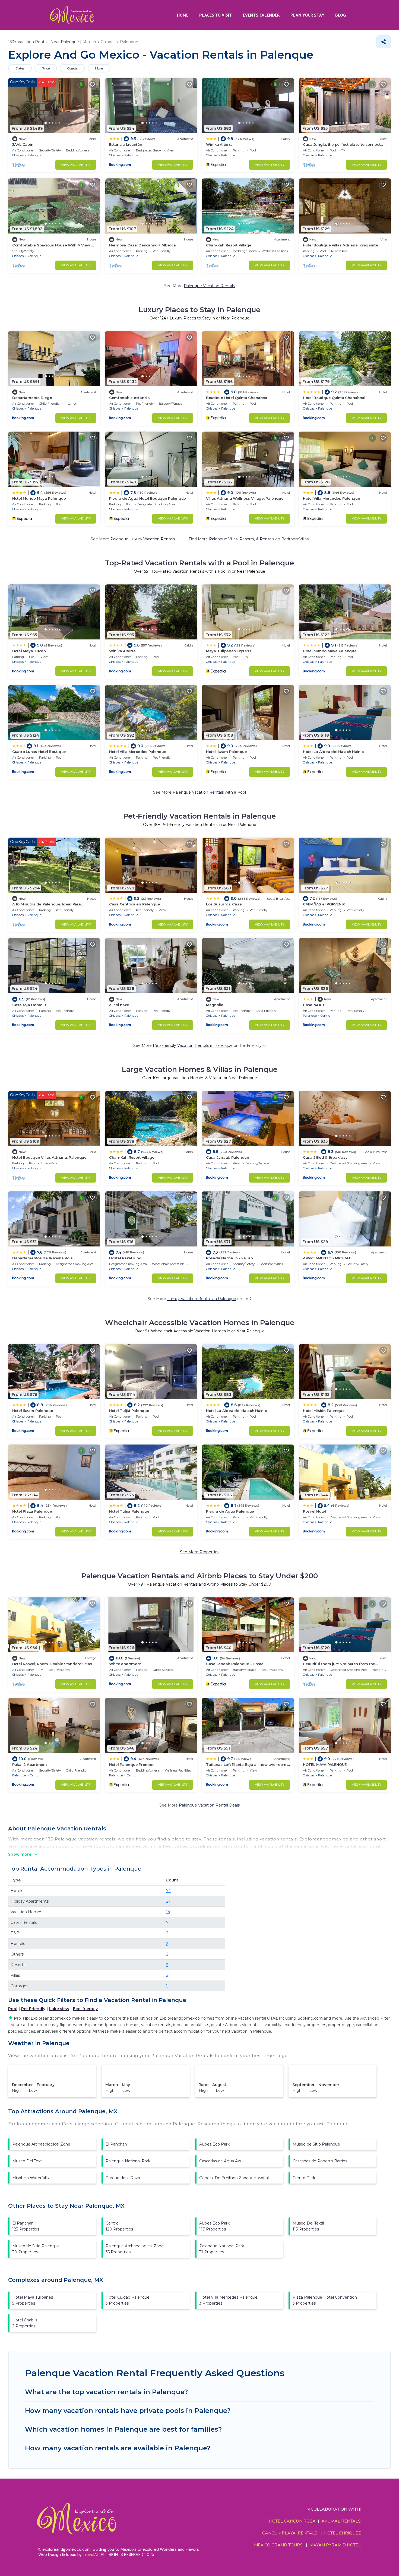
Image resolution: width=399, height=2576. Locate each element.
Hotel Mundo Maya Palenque (39, 498)
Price (46, 68)
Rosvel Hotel (314, 1511)
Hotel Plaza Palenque (32, 1511)
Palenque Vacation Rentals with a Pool (209, 792)
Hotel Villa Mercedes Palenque (331, 498)
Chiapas (18, 155)
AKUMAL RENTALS (341, 2521)
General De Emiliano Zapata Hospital (234, 2178)
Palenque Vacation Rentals (209, 286)
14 (168, 1912)
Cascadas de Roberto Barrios (320, 2161)
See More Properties (200, 1552)
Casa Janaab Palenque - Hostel (235, 1664)
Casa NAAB (313, 1005)
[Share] (384, 42)
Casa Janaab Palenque (228, 1157)
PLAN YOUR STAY (307, 15)
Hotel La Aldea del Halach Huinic (333, 752)
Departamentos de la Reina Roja (42, 1258)
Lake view (59, 2009)
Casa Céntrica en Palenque (135, 904)
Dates (20, 68)
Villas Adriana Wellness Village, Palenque (245, 498)
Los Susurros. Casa (224, 904)
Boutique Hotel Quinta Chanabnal (237, 398)
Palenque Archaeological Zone (41, 2144)
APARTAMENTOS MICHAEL (327, 1258)
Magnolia (215, 1005)
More (99, 68)
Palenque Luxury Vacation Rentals (143, 539)
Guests (72, 68)
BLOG (341, 15)
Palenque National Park (128, 2161)
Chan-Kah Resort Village (229, 245)
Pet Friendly (33, 2009)
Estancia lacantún (126, 144)
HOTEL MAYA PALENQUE (325, 1764)
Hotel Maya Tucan (29, 651)
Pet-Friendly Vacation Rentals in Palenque (193, 1045)
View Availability (76, 165)
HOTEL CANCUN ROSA (292, 2521)
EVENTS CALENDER (261, 15)
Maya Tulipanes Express (229, 651)
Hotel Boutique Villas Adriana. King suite (340, 245)
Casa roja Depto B (29, 1005)
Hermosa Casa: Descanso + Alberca (142, 245)
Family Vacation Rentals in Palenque (202, 1299)
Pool (13, 2009)
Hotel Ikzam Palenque (227, 752)
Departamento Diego (32, 398)
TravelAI (90, 2555)
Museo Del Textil (28, 2161)
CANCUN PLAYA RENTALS (290, 2533)
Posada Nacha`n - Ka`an (229, 1258)
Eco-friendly (85, 2009)
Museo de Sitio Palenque (316, 2144)
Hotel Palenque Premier (131, 1764)
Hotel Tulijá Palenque (129, 1411)
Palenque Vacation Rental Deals (209, 1805)
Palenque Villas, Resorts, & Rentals (242, 539)
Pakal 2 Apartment (30, 1764)
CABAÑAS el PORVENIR (324, 904)
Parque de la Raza (123, 2178)
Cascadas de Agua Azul (221, 2161)
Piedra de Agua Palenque (230, 1511)
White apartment (125, 1664)
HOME (183, 15)
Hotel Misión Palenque (324, 1411)
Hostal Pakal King (125, 1258)
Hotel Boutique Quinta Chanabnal (334, 398)
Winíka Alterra (219, 144)
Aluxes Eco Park (214, 2144)
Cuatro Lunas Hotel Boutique (39, 752)
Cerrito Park (304, 2178)
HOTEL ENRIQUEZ (342, 2533)
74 (168, 1891)
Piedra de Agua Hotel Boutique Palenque (148, 498)
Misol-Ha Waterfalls (30, 2178)
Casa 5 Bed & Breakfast (325, 1157)
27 (168, 1901)
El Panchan (116, 2144)
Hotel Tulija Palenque (129, 1511)
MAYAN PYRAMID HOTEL (334, 2545)
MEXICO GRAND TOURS (278, 2545)
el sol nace (119, 1005)
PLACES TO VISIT (216, 15)
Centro (325, 1016)
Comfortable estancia (129, 398)
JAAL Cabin (23, 144)
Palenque (34, 155)
